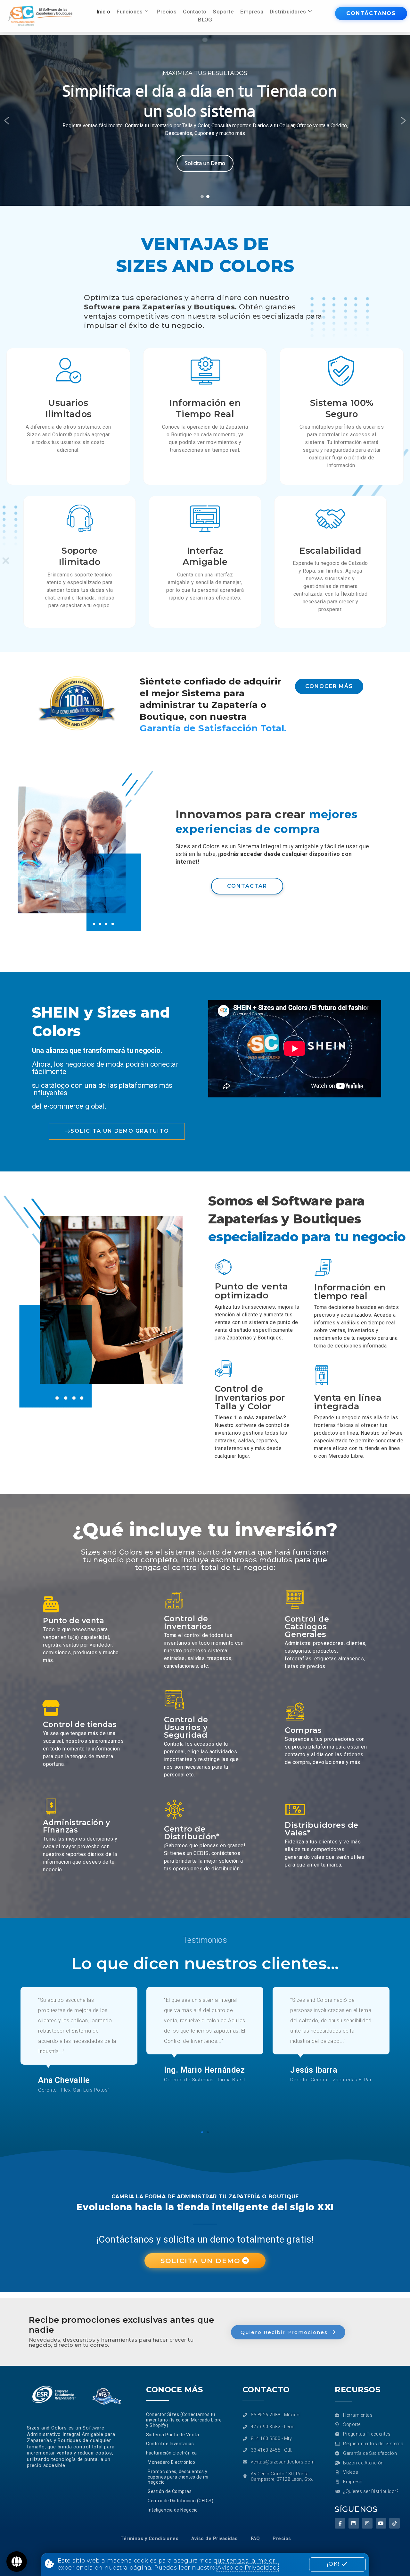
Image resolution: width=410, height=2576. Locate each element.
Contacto (195, 12)
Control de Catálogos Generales (307, 1627)
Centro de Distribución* (192, 1833)
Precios (167, 12)
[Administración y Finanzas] (51, 1806)
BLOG (205, 20)
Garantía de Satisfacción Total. (213, 728)
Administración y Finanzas (76, 1826)
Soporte (223, 12)
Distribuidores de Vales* (322, 1829)
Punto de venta (74, 1621)
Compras (303, 1730)
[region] (205, 120)
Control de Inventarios (188, 1622)
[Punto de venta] (51, 1604)
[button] (7, 121)
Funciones (130, 12)
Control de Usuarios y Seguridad (186, 1727)
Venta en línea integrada (348, 1402)
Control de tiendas (80, 1724)
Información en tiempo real (350, 1292)
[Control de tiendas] (51, 1708)
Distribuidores (288, 12)
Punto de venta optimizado (251, 1291)
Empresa (252, 12)
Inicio (103, 12)
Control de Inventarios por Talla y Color (250, 1397)
